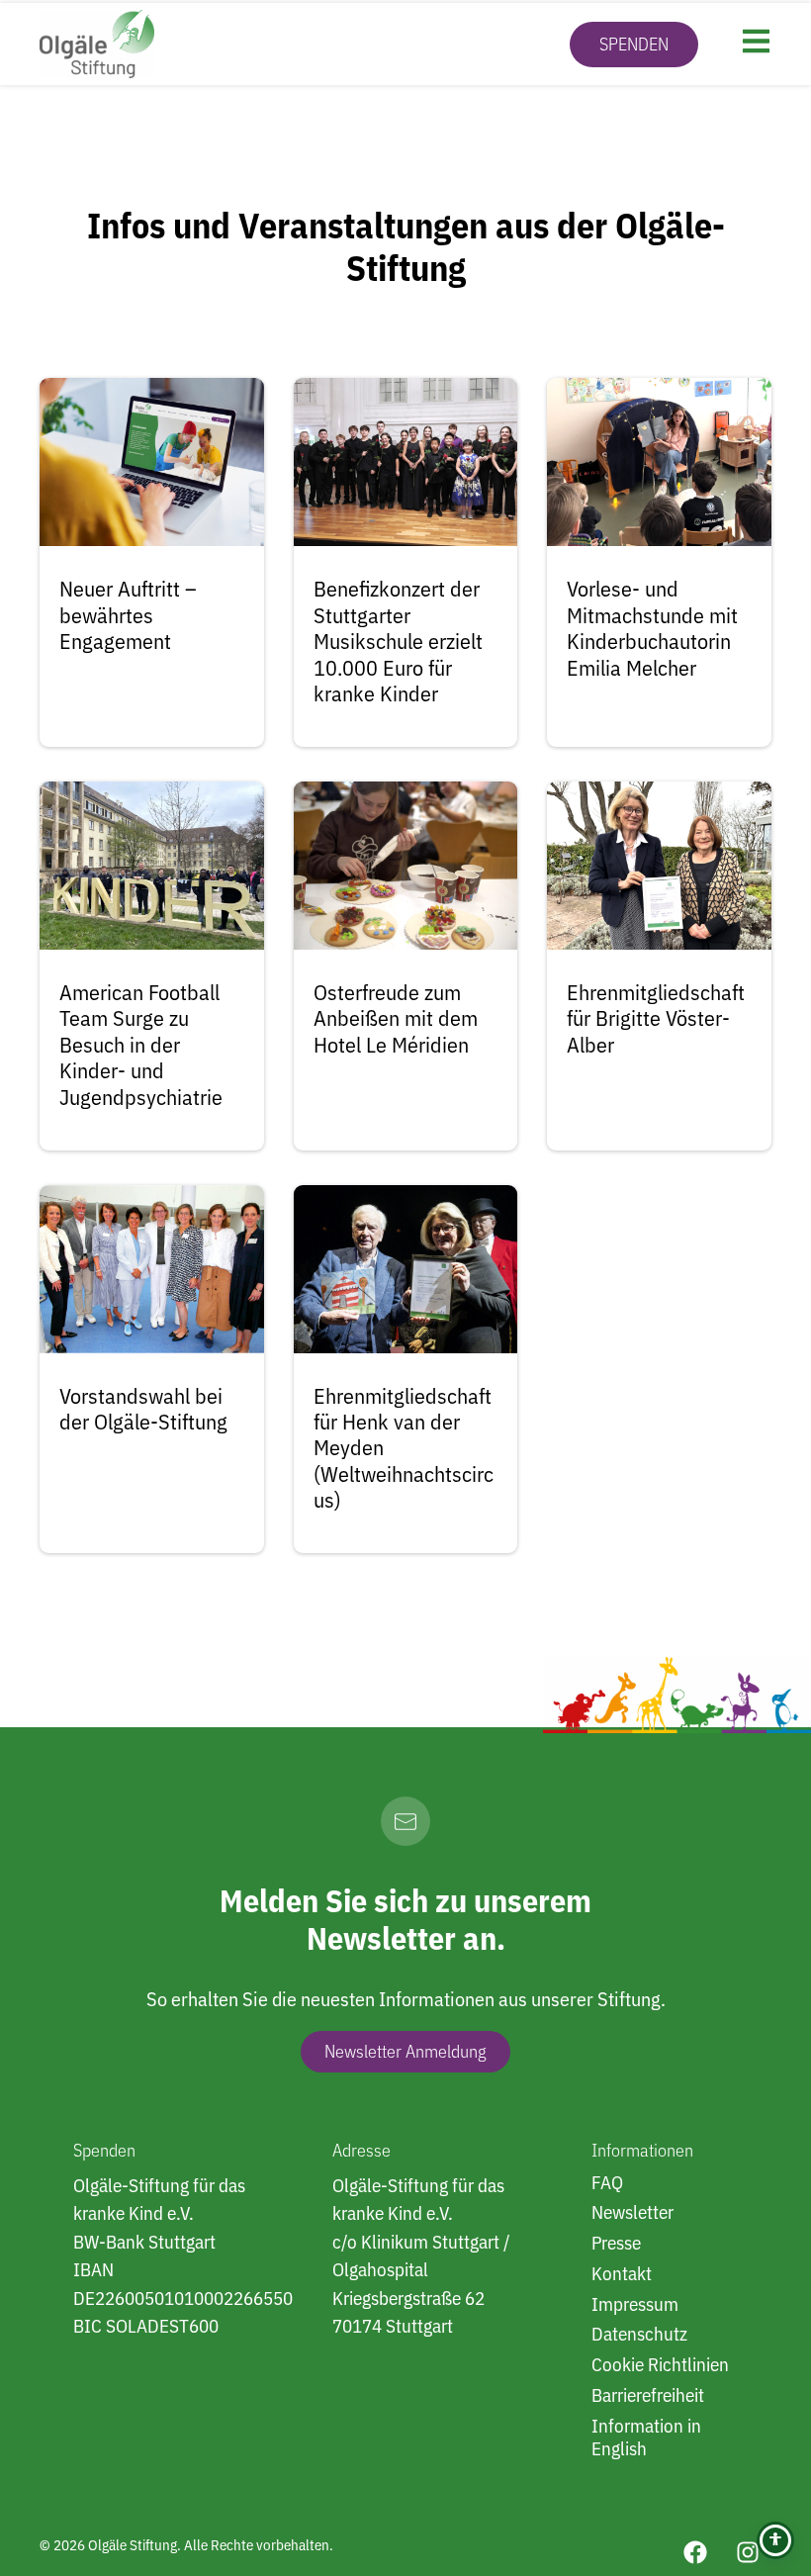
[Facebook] (695, 2552)
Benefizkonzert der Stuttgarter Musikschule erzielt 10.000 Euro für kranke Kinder (398, 641)
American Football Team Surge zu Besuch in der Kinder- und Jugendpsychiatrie (141, 1044)
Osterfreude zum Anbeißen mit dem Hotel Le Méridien (396, 1018)
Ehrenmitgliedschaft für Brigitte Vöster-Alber (656, 1018)
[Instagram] (748, 2552)
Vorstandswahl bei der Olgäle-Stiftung (143, 1408)
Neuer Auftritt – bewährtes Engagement (128, 614)
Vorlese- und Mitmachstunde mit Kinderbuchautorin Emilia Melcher (652, 627)
